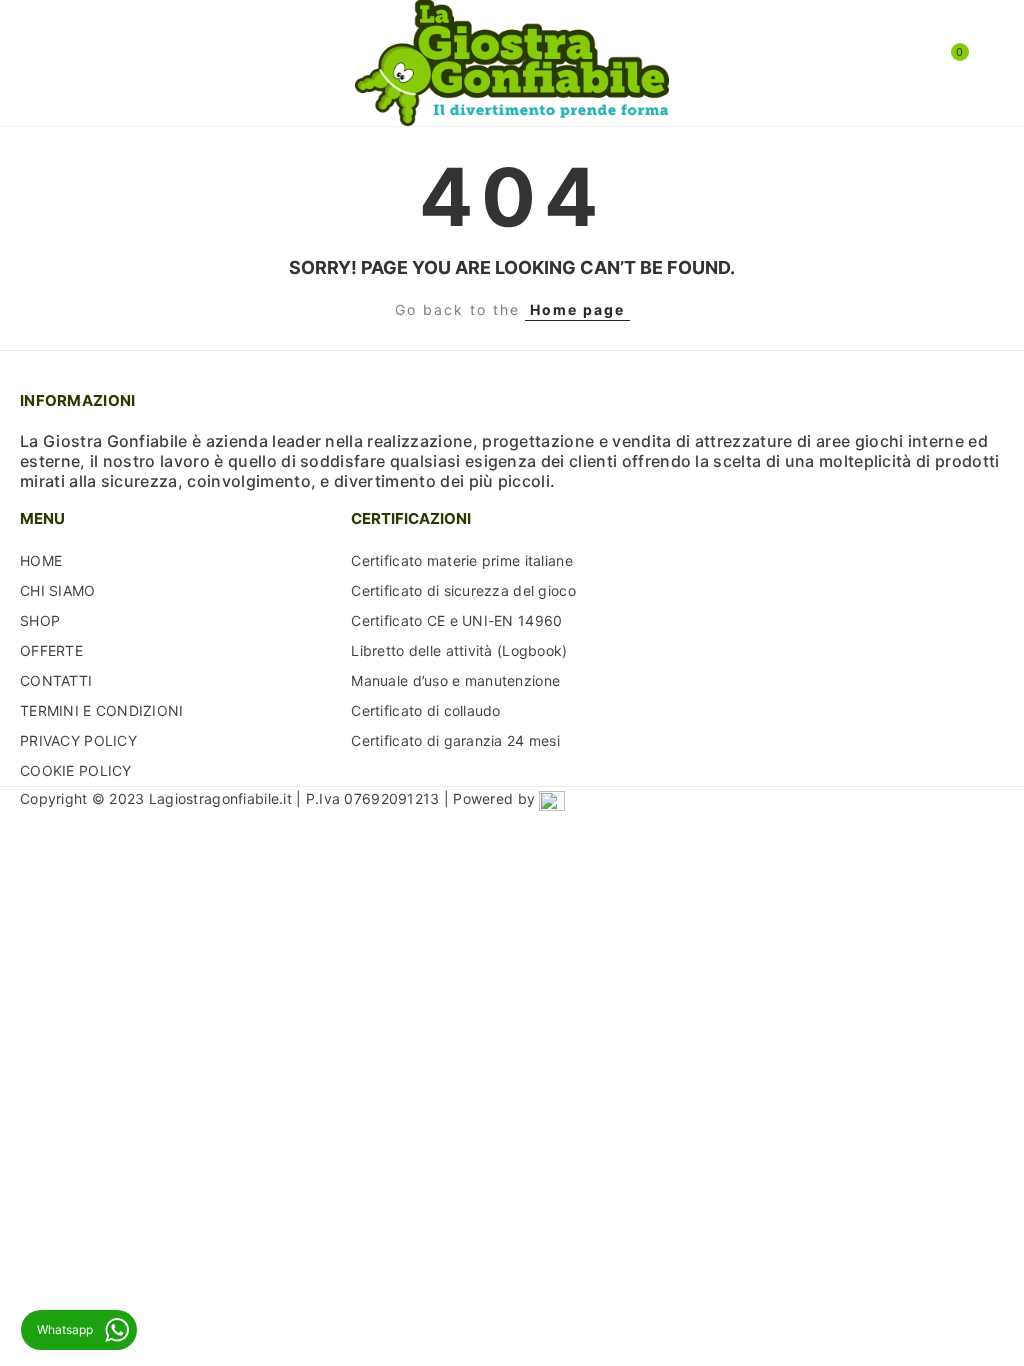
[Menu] (39, 63)
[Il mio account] (984, 63)
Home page (577, 309)
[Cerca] (69, 62)
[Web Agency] (552, 798)
